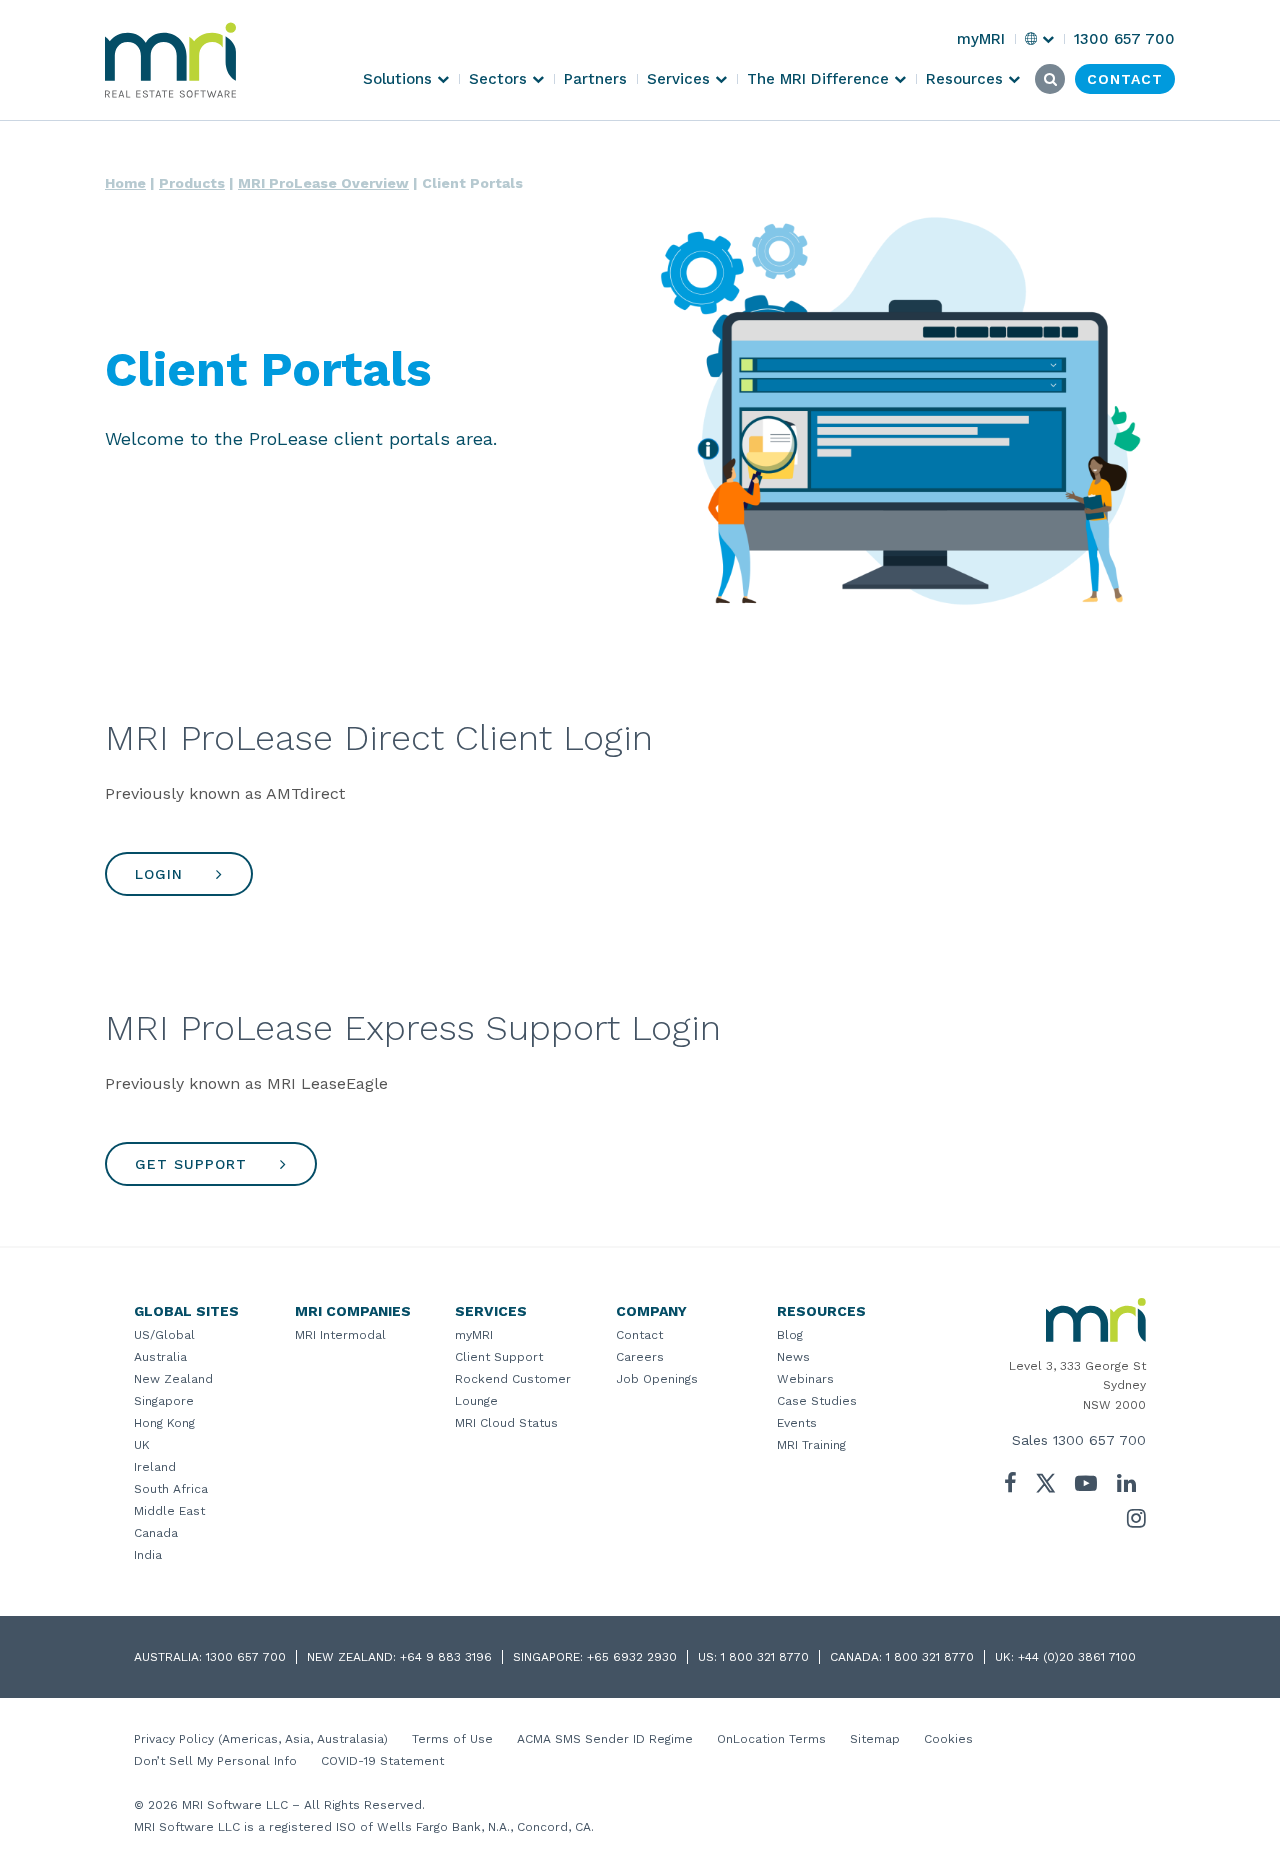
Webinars (805, 1379)
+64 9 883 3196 (446, 1657)
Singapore (164, 1401)
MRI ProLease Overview (323, 183)
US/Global (164, 1335)
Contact (639, 1335)
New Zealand (173, 1379)
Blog (790, 1335)
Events (797, 1423)
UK (142, 1445)
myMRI (474, 1335)
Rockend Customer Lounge (513, 1390)
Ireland (155, 1467)
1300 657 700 (1099, 1440)
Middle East (169, 1511)
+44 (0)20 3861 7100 (1077, 1657)
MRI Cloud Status (506, 1423)
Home (125, 183)
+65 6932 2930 (632, 1657)
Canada (156, 1533)
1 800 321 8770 (765, 1657)
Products (192, 183)
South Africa (171, 1489)
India (148, 1555)
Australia (160, 1357)
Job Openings (657, 1379)
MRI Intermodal (340, 1335)
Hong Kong (164, 1423)
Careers (640, 1357)
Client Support (499, 1357)
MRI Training (811, 1445)
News (793, 1357)
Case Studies (817, 1401)
